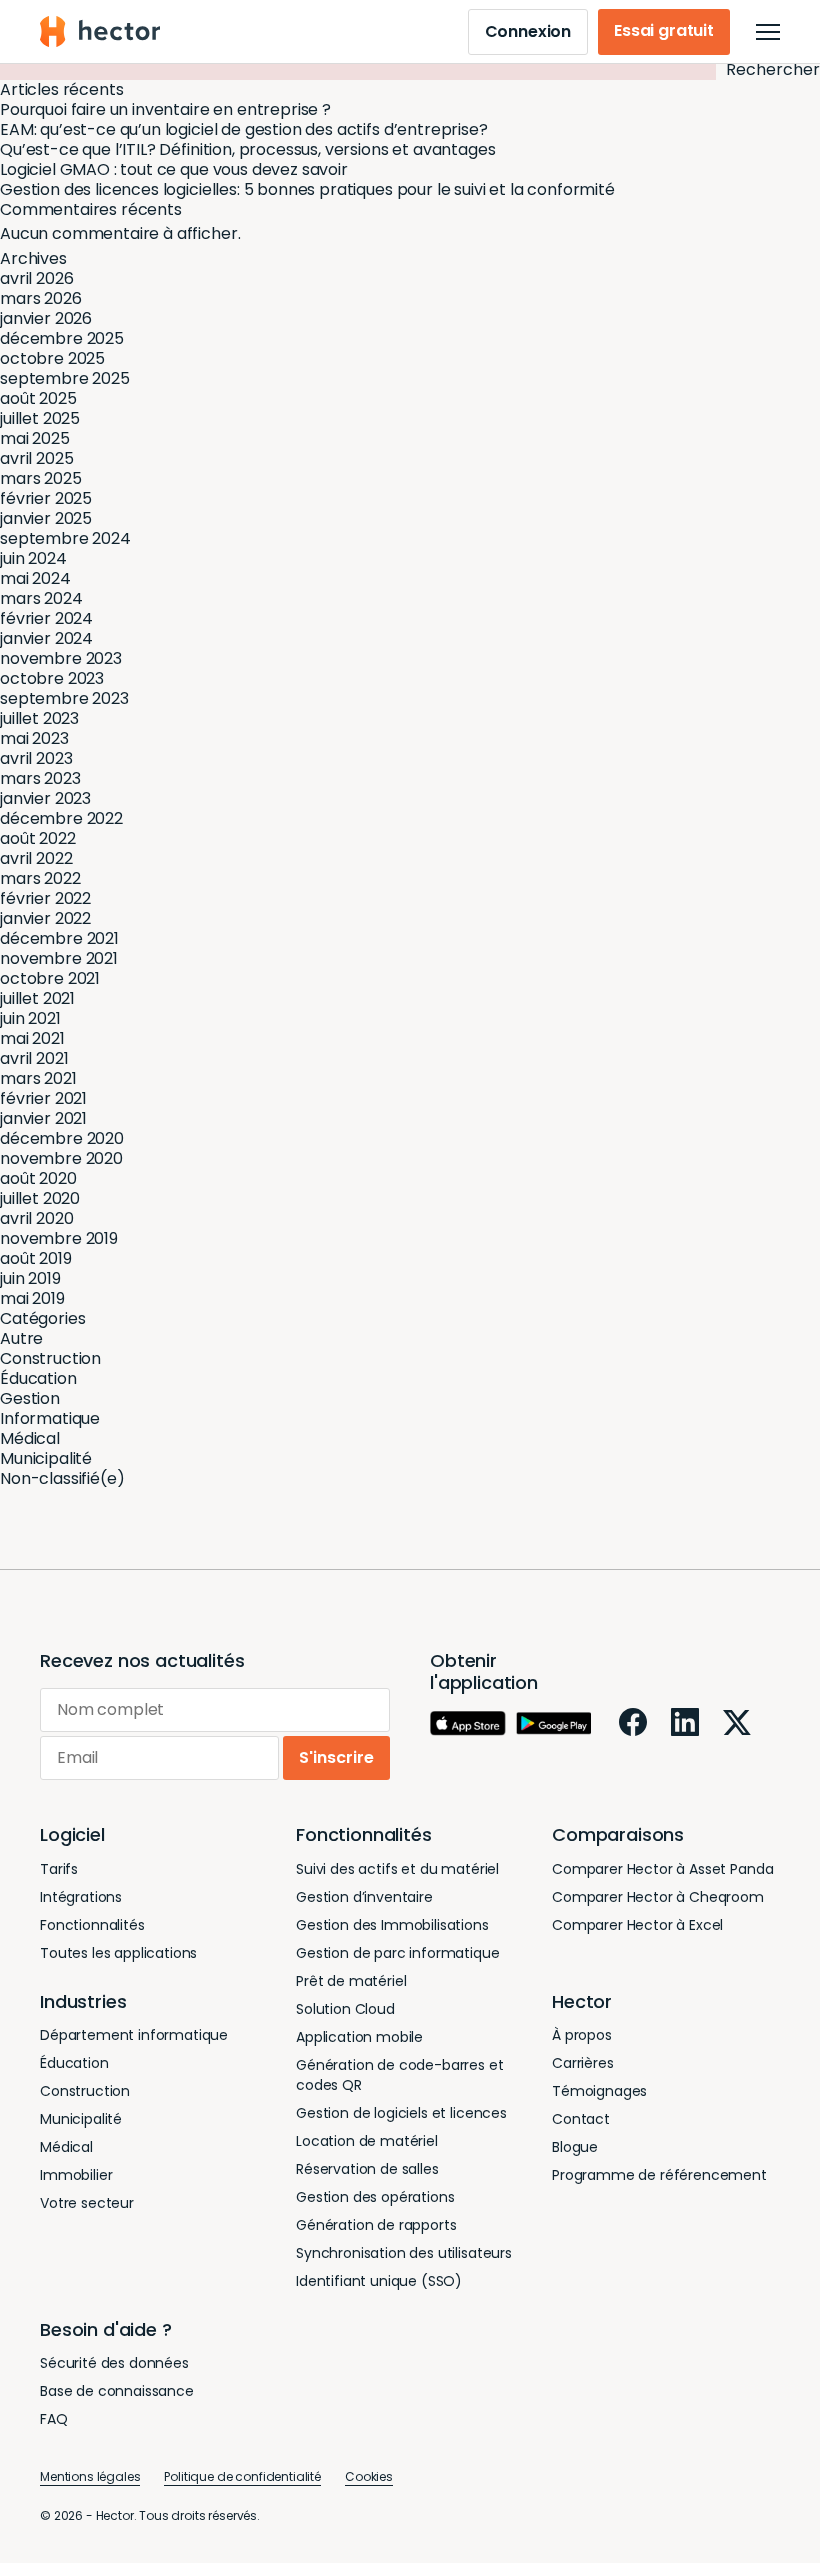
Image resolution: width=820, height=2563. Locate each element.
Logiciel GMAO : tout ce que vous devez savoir (174, 169)
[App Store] (468, 1723)
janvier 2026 (46, 318)
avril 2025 (36, 458)
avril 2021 (34, 1058)
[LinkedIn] (685, 1722)
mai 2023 (34, 738)
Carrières (583, 2063)
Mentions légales (90, 2476)
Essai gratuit (664, 30)
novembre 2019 (59, 1238)
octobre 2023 (52, 678)
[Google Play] (554, 1724)
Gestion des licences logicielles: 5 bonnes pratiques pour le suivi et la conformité (307, 189)
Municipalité (46, 1458)
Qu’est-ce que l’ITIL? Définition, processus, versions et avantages (247, 149)
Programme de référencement (659, 2175)
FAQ (54, 2419)
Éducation (38, 1378)
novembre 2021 (59, 958)
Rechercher (773, 70)
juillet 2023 (39, 718)
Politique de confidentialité (242, 2476)
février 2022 (45, 898)
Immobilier (76, 2175)
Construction (50, 1358)
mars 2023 (40, 778)
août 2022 (38, 838)
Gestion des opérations (375, 2197)
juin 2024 (33, 558)
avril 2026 (36, 278)
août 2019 (36, 1258)
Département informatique (134, 2035)
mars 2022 (40, 878)
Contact (581, 2119)
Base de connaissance (117, 2391)
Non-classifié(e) (62, 1478)
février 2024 (46, 618)
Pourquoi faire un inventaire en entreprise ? (165, 109)
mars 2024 (41, 598)
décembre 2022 (61, 818)
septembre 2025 (65, 378)
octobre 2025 (52, 358)
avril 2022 (36, 858)
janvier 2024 (46, 638)
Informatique (50, 1418)
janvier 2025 (46, 518)
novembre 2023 (61, 658)
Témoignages (599, 2091)
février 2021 (43, 1098)
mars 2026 (41, 298)
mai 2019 (32, 1298)
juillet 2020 (40, 1198)
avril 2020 (36, 1218)
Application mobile (359, 2037)
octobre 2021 (50, 978)
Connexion (528, 31)
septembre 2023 (64, 698)
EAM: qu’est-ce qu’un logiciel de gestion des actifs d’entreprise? (244, 129)
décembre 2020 (62, 1138)
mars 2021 (38, 1078)
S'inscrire (336, 1757)
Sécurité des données (114, 2363)
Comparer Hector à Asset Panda (662, 1869)
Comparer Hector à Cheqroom (658, 1897)
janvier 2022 (45, 918)
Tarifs (59, 1869)
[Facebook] (633, 1722)
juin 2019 (30, 1278)
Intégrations (81, 1897)
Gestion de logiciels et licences (401, 2113)
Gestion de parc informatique (398, 1953)
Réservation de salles (367, 2169)
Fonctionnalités (92, 1925)
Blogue (575, 2147)
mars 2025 (41, 478)
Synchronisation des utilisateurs (404, 2253)
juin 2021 (30, 1018)
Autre (21, 1338)
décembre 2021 (59, 938)
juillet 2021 (37, 998)
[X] (737, 1722)
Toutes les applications (118, 1953)
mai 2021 (32, 1038)
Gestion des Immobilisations (392, 1925)
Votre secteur (87, 2203)
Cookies (369, 2476)
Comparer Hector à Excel (637, 1925)
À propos (582, 2035)
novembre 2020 (61, 1158)
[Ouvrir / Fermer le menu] (768, 32)
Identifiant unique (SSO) (379, 2281)
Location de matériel (367, 2141)
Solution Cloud (345, 2009)
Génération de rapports (376, 2225)
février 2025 (46, 498)
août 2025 (38, 398)
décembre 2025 (62, 338)
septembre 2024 (65, 538)
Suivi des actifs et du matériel (397, 1869)
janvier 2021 (43, 1118)
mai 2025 (35, 438)
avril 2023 (36, 758)
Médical (30, 1438)
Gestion (30, 1398)
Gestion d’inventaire (364, 1897)
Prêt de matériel (351, 1981)
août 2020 (38, 1178)
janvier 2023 (45, 798)
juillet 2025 (40, 418)
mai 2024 (35, 578)
